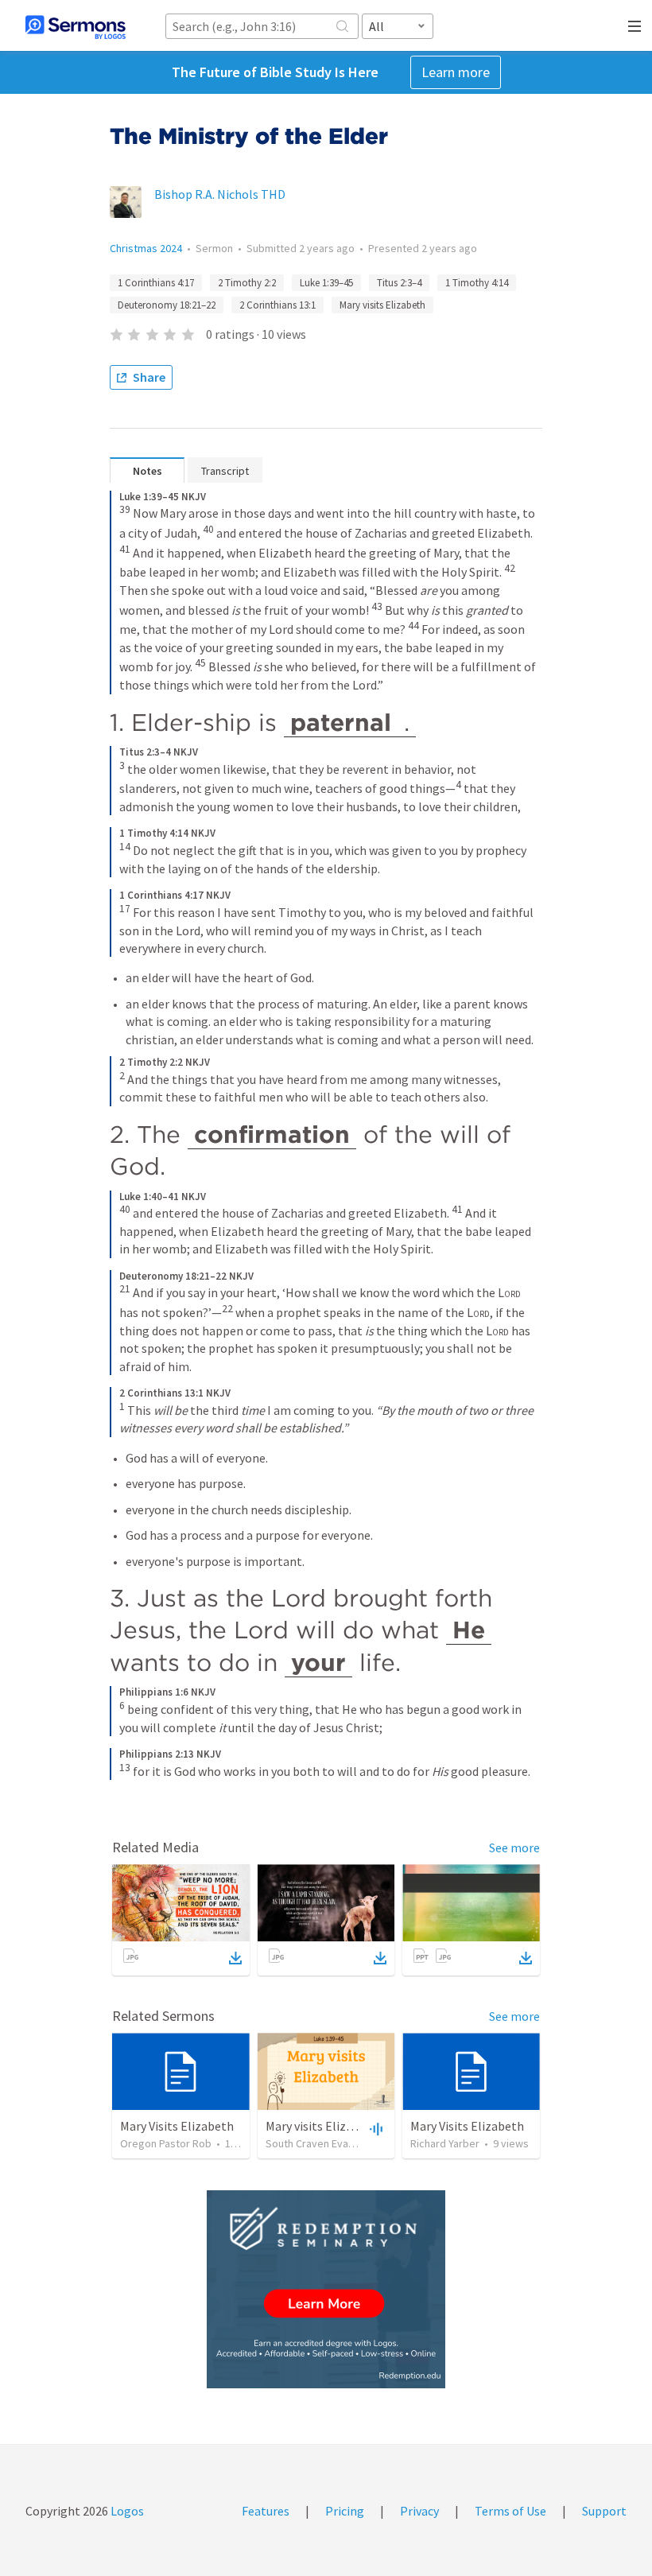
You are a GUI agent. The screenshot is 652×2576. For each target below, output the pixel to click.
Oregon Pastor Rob (166, 2143)
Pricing (345, 2511)
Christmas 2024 (146, 248)
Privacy (419, 2511)
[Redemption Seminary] (326, 2289)
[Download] (235, 1958)
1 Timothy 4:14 (477, 283)
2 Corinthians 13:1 (277, 305)
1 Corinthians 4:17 (156, 283)
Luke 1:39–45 (326, 283)
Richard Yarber (445, 2143)
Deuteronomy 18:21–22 (167, 305)
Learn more (456, 72)
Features (266, 2511)
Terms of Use (510, 2511)
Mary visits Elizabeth (382, 305)
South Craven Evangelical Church (343, 2143)
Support (604, 2511)
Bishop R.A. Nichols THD (220, 194)
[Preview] (375, 2128)
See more (514, 1847)
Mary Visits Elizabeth (177, 2126)
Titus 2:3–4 (399, 283)
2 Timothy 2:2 (247, 283)
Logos (126, 2511)
